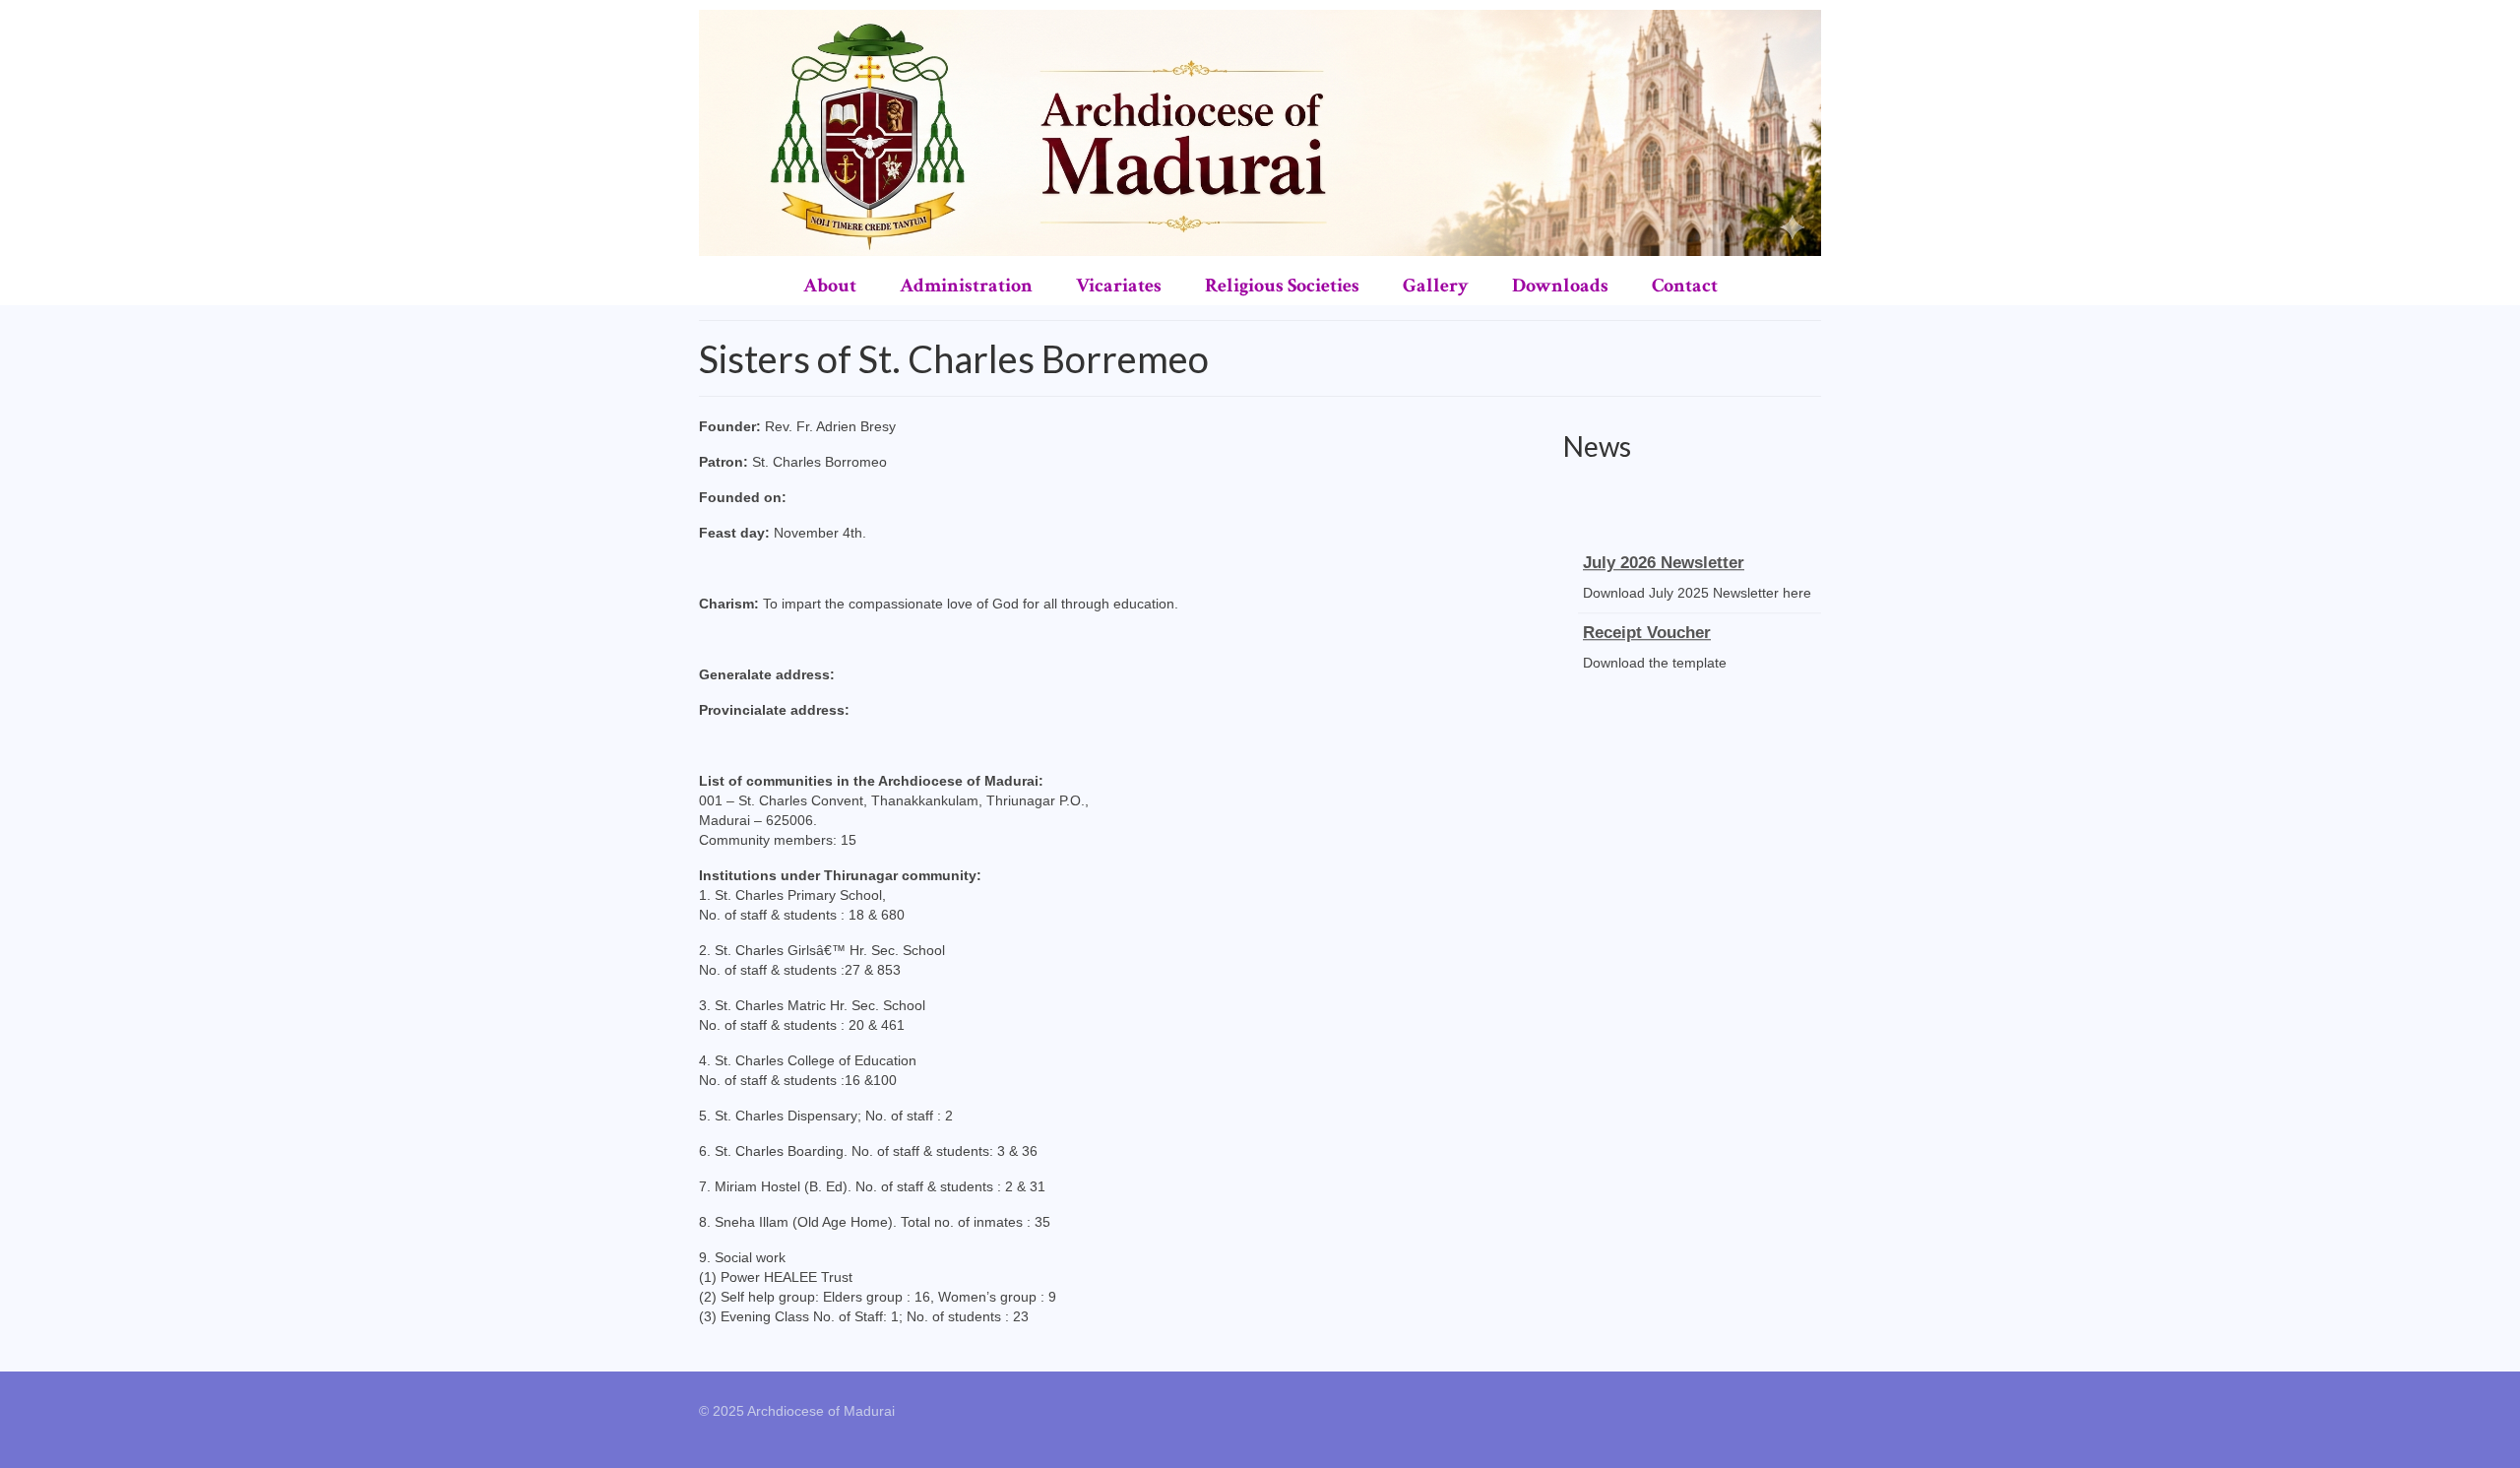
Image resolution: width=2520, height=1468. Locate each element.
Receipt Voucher (1647, 625)
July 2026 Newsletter (1664, 555)
